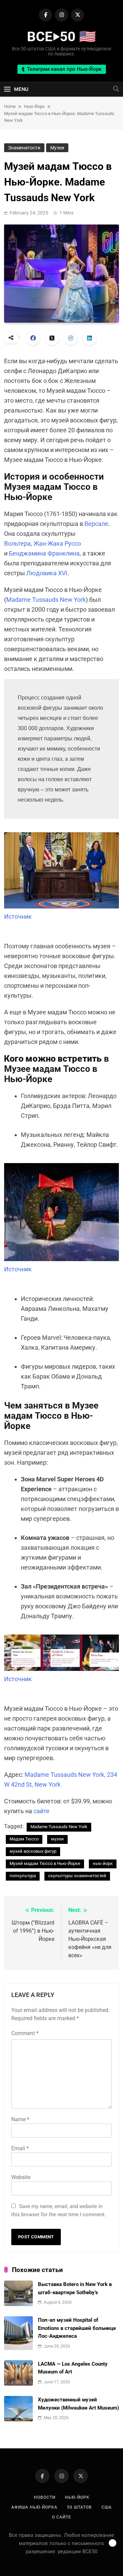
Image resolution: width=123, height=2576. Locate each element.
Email (20, 2148)
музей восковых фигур (33, 1851)
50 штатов (79, 2507)
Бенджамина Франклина (44, 553)
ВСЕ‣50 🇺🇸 (61, 37)
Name (20, 2119)
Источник (18, 916)
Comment (25, 2033)
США (107, 2507)
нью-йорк (103, 1863)
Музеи (57, 148)
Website (21, 2177)
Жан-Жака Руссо (57, 543)
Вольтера (17, 543)
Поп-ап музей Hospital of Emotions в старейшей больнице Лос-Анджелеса (77, 2328)
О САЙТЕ (61, 2517)
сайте (42, 1811)
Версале (96, 524)
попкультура (23, 1876)
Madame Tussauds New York (46, 600)
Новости (45, 2497)
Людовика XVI (47, 573)
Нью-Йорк (77, 2497)
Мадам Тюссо (24, 1839)
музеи (57, 1839)
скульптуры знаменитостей (77, 1876)
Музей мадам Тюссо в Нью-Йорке (45, 1863)
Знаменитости (24, 148)
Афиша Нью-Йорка (34, 2507)
